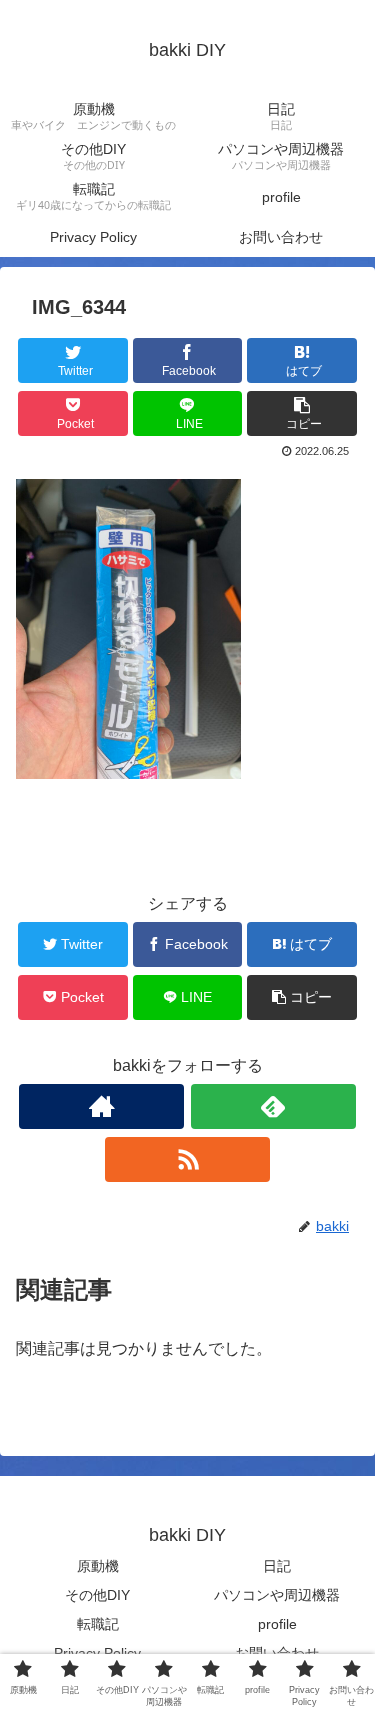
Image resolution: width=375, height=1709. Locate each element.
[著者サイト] (101, 1106)
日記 (277, 1566)
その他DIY (97, 1595)
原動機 (98, 1566)
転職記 (98, 1624)
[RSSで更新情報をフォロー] (187, 1159)
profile (277, 1624)
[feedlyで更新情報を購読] (273, 1106)
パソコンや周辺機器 (277, 1595)
